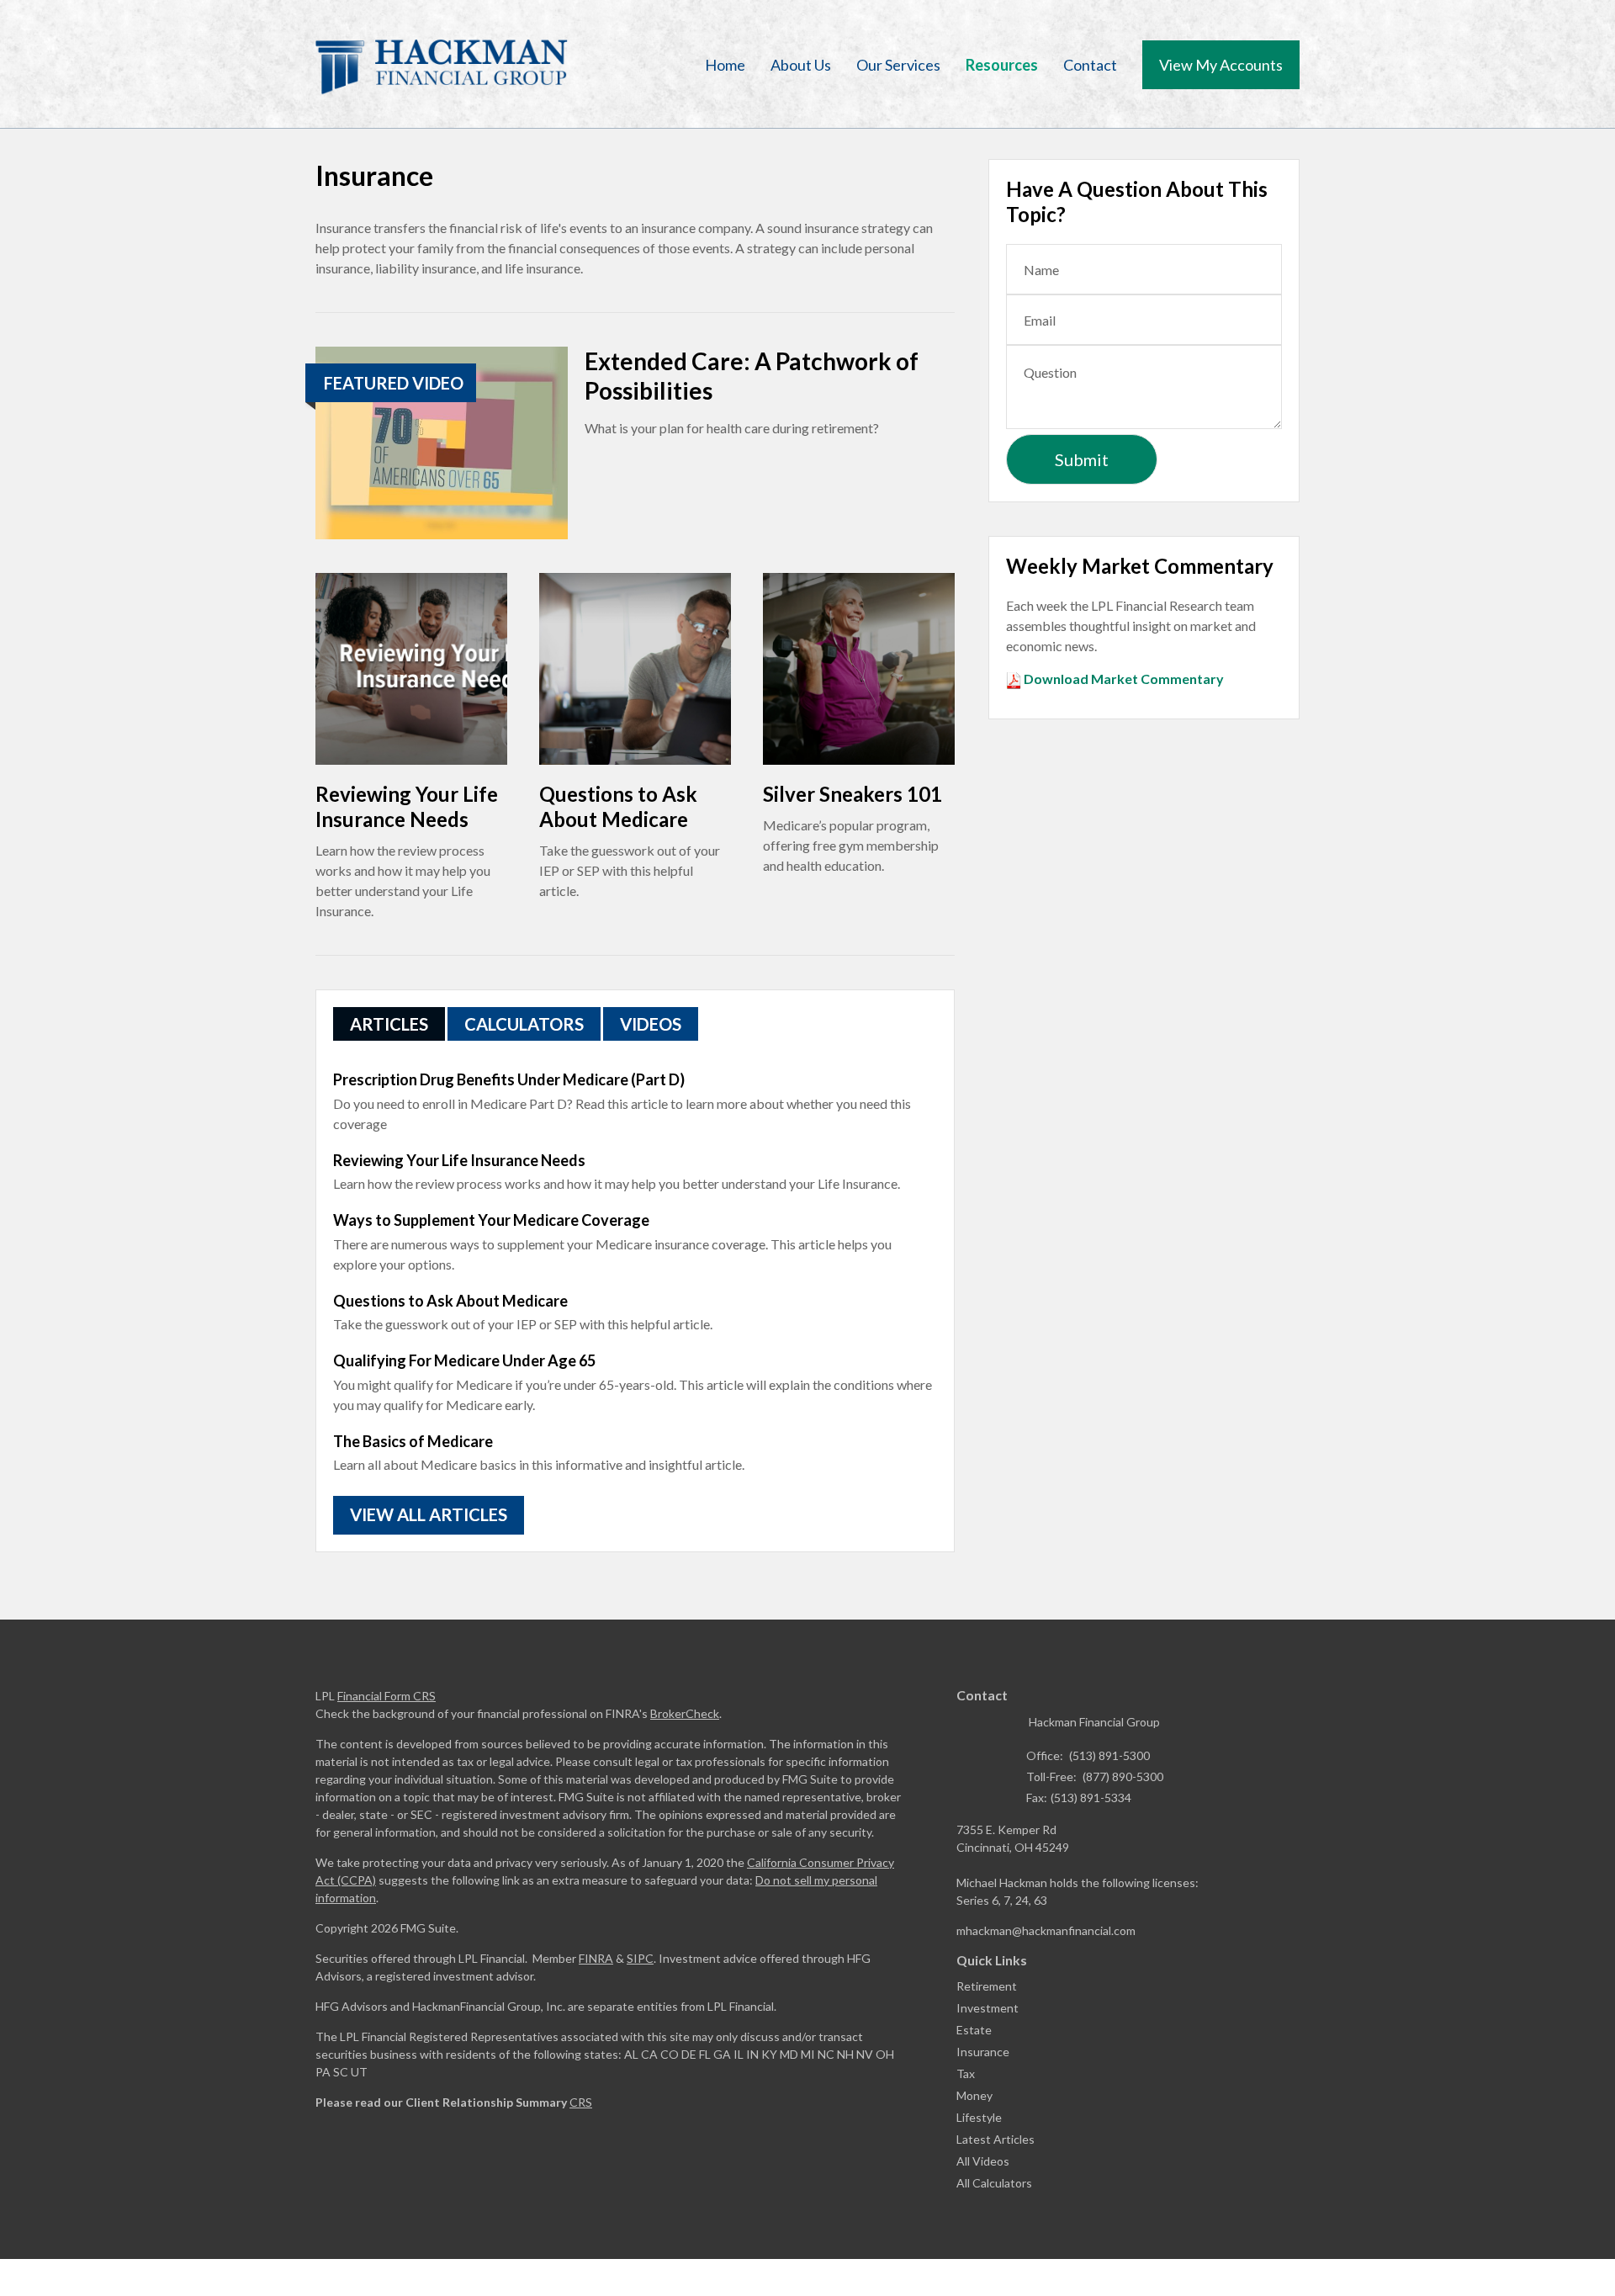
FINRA (596, 1958)
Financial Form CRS (387, 1696)
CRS (581, 2102)
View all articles (429, 1514)
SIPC (640, 1958)
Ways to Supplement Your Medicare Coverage (491, 1220)
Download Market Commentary (1123, 679)
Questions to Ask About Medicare (618, 806)
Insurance (983, 2052)
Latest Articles (995, 2139)
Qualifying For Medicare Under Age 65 (464, 1360)
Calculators (524, 1024)
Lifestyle (979, 2117)
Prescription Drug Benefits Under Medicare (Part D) (509, 1079)
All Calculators (994, 2183)
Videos (651, 1024)
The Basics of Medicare (413, 1441)
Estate (974, 2030)
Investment (988, 2008)
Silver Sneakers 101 (853, 794)
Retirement (987, 1986)
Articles (389, 1024)
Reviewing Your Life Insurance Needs (407, 806)
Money (974, 2095)
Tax (966, 2073)
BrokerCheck (685, 1713)
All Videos (983, 2161)
